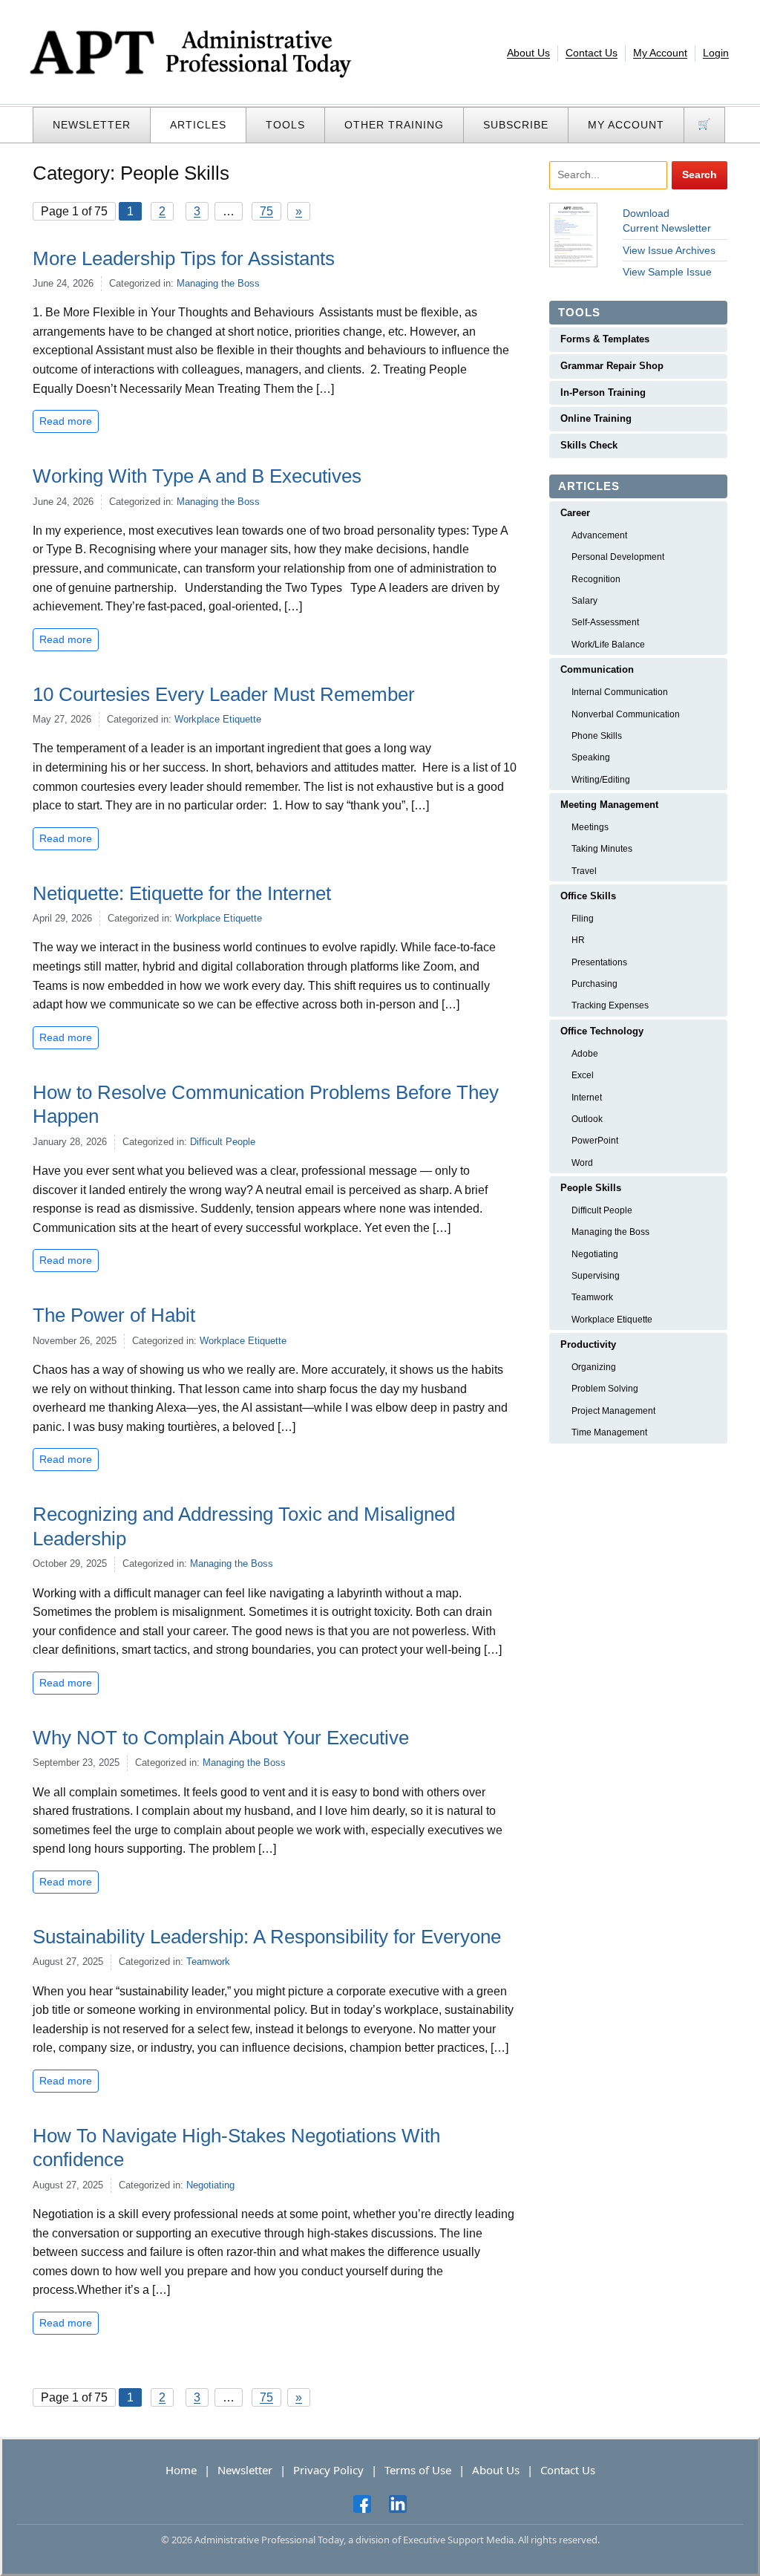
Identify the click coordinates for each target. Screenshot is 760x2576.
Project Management (613, 1411)
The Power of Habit (114, 1315)
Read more (66, 421)
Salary (584, 601)
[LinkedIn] (398, 2503)
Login (716, 53)
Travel (584, 871)
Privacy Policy (328, 2470)
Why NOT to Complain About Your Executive (221, 1738)
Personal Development (618, 557)
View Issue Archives (669, 250)
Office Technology (602, 1031)
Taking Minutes (602, 849)
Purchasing (594, 984)
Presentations (599, 962)
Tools (285, 125)
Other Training (394, 125)
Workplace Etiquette (218, 719)
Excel (583, 1075)
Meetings (590, 827)
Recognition (596, 579)
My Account (660, 53)
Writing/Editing (601, 780)
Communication (597, 669)
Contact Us (592, 53)
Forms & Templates (605, 339)
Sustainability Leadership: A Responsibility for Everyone (267, 1937)
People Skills (591, 1188)
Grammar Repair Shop (612, 366)
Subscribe (516, 125)
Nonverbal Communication (626, 714)
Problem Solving (605, 1389)
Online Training (596, 418)
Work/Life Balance (608, 645)
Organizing (594, 1367)
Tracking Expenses (610, 1005)
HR (578, 940)
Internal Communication (620, 692)
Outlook (587, 1119)
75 (266, 211)
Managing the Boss (218, 283)
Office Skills (588, 896)
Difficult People (223, 1142)
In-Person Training (603, 392)
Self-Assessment (605, 622)
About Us (528, 53)
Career (575, 513)
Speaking (591, 757)
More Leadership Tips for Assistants (186, 258)
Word (582, 1163)
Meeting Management (609, 805)
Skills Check (589, 445)
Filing (583, 919)
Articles (198, 125)
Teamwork (208, 1962)
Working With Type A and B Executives (200, 476)
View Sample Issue (667, 272)
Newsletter (92, 125)
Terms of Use (418, 2470)
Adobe (585, 1054)
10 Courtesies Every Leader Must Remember (226, 694)
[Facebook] (362, 2503)
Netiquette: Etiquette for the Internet (184, 893)
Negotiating (210, 2185)
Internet (587, 1098)
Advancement (599, 535)
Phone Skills (597, 736)
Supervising (596, 1276)
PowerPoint (595, 1141)
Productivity (588, 1344)
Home (181, 2470)
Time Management (609, 1432)
